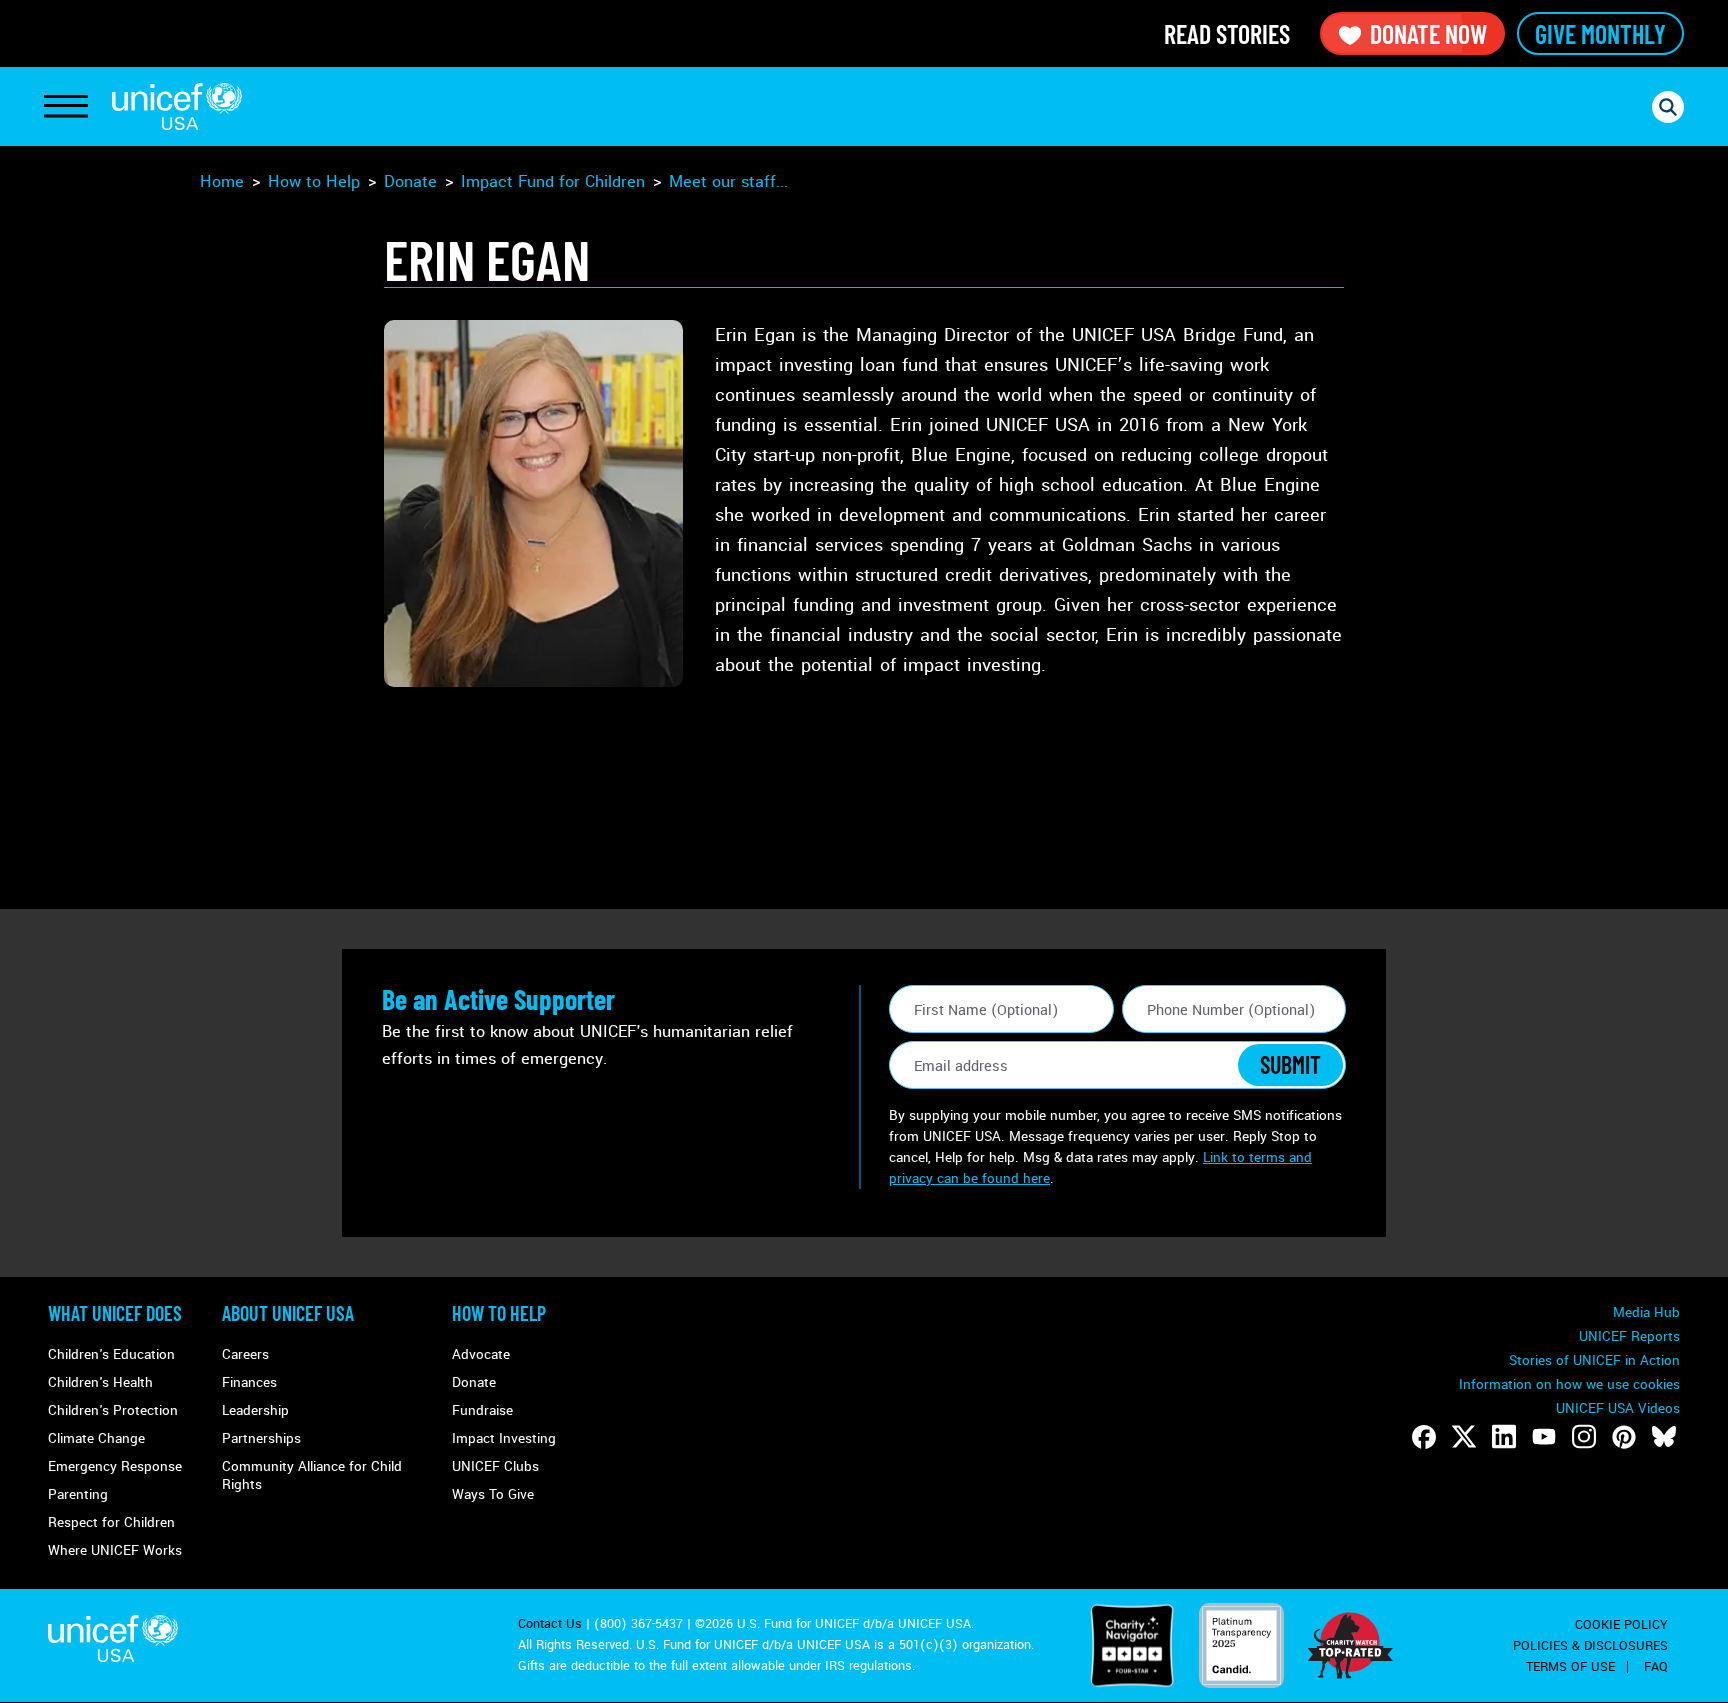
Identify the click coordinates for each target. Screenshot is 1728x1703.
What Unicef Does (115, 1313)
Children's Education (111, 1354)
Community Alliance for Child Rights (312, 1475)
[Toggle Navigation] (66, 107)
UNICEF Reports (1629, 1336)
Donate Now (1428, 33)
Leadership (255, 1410)
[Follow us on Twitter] (1464, 1437)
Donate (410, 181)
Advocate (481, 1354)
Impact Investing (504, 1438)
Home (222, 181)
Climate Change (96, 1438)
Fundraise (482, 1410)
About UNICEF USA (288, 1313)
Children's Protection (113, 1410)
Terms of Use (1570, 1667)
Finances (249, 1382)
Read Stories (1227, 33)
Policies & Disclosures (1590, 1646)
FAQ (1656, 1667)
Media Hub (1646, 1312)
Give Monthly (1600, 33)
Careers (245, 1354)
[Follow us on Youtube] (1544, 1437)
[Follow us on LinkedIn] (1504, 1437)
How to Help (314, 181)
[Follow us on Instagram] (1584, 1437)
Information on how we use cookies (1569, 1384)
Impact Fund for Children (553, 181)
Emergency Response (115, 1466)
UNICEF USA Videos (1618, 1408)
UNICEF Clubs (495, 1466)
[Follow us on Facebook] (1424, 1437)
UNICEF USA (177, 106)
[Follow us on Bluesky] (1664, 1437)
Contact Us (550, 1624)
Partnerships (261, 1438)
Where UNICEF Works (115, 1550)
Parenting (78, 1494)
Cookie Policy (1621, 1625)
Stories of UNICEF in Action (1594, 1360)
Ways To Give (493, 1494)
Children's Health (100, 1382)
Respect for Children (111, 1522)
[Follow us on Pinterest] (1624, 1437)
